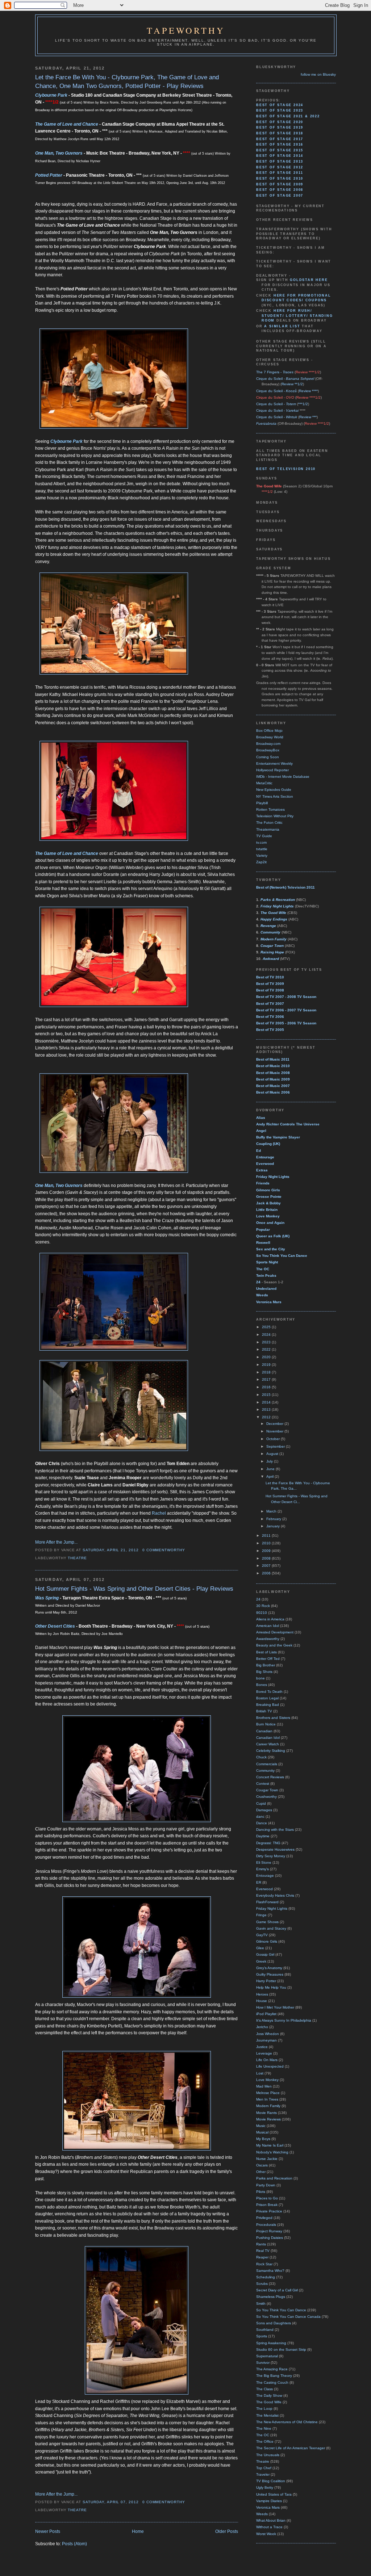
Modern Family (268, 2106)
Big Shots (264, 1672)
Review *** (308, 417)
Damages (264, 1810)
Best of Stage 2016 (280, 144)
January (274, 1526)
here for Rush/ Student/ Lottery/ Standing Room (297, 316)
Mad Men (264, 2086)
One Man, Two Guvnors (59, 153)
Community (270, 932)
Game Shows (267, 1922)
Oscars (262, 2165)
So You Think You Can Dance (281, 2310)
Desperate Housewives (275, 1849)
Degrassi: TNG (268, 1843)
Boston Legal (267, 1698)
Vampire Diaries (269, 2501)
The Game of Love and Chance (67, 124)
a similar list (282, 326)
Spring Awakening (271, 2343)
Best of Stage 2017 (280, 139)
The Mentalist (267, 2415)
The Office (265, 2441)
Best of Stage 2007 (280, 196)
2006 (267, 1573)
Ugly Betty (265, 2487)
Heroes (262, 1994)
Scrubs (262, 2284)
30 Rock (263, 1606)
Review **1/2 (292, 384)
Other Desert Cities (55, 1626)
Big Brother (266, 1665)
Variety (262, 855)
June (271, 1469)
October (274, 1439)
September (276, 1446)
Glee (260, 1948)
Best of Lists (266, 1652)
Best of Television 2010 (286, 469)
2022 (267, 1349)
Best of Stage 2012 (280, 167)
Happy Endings (274, 919)
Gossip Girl (265, 1954)
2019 (267, 1365)
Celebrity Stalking (271, 1751)
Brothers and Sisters (273, 1718)
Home (138, 2531)
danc (260, 1816)
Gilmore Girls (267, 1941)
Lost (260, 2073)
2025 (267, 1327)
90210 (262, 1613)
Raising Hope (272, 952)
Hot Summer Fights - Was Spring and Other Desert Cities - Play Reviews (134, 1589)
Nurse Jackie (267, 2159)
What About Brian (271, 2520)
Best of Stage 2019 (280, 127)
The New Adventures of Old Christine (287, 2422)
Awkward (271, 959)
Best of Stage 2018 (280, 133)
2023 (267, 1342)
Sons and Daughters (274, 2323)
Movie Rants (266, 2113)
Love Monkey (267, 2080)
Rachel (159, 1513)
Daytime (263, 1836)
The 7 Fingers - (275, 372)
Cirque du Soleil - (285, 379)
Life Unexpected (270, 2066)
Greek (261, 1961)
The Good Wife (273, 913)
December (275, 1424)
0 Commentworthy (164, 1550)
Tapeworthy (186, 30)
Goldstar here (309, 280)
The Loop (264, 2409)
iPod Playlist (266, 2014)
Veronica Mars (268, 2507)
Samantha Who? (270, 2271)
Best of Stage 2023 (280, 110)
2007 (267, 1566)
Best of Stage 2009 (280, 184)
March (272, 1511)
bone (260, 1678)
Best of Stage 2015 (280, 150)
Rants (261, 2244)
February (274, 1519)
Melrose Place (268, 2093)
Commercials (267, 1764)
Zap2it (261, 862)
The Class (264, 2389)
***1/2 (303, 404)
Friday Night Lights (277, 906)
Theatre (77, 1558)
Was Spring (47, 1598)
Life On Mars (267, 2060)
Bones (262, 1685)
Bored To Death (269, 1692)
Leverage (264, 2053)
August (273, 1454)
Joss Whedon (268, 2034)
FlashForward (267, 1902)
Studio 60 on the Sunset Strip (281, 2350)
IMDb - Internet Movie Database (283, 777)
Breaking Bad (268, 1705)
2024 (267, 1335)
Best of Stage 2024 (280, 105)
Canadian (264, 1731)
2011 (267, 1535)
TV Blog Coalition (271, 2481)
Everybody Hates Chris (275, 1895)
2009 (267, 1551)
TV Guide (264, 836)
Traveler (263, 2474)
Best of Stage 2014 (280, 156)
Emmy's (262, 1869)
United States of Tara (274, 2494)
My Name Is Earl (270, 2145)
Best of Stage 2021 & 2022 (288, 116)
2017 (267, 1379)
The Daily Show (269, 2395)
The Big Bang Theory (274, 2376)
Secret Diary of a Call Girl (277, 2290)
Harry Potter (266, 1981)
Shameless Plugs (271, 2297)
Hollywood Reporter (272, 770)
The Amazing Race (272, 2369)
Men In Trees (267, 2099)
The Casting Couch (272, 2382)
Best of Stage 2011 (280, 173)
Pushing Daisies (270, 2238)
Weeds (262, 2514)
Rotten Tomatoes (270, 809)
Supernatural (267, 2356)
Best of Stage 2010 (280, 179)
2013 (267, 1409)
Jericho (262, 2027)
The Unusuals (268, 2455)
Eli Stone (264, 1862)
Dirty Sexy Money (271, 1856)
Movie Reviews (268, 2119)
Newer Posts (48, 2531)
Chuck (261, 1757)
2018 (267, 1372)
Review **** (308, 391)
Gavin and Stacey (271, 1928)
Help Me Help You (271, 1987)
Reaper (262, 2257)
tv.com (261, 842)
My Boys (263, 2139)
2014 (267, 1402)
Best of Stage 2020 (280, 122)
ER (259, 1882)
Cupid (261, 1803)
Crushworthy (266, 1797)
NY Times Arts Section (275, 796)
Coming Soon (268, 757)
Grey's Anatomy (269, 1968)
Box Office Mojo (269, 731)
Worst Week (266, 2534)
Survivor (263, 2363)
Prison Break (267, 2205)
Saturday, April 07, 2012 (111, 2502)
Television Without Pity (275, 816)
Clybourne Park (51, 95)
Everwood (264, 1889)
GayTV (262, 1935)
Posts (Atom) (74, 2544)
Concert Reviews (270, 1777)
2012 (267, 1417)
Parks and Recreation (274, 2178)
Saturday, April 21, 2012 (111, 1550)
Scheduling (266, 2277)
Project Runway (269, 2231)
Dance (262, 1823)
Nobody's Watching (272, 2152)
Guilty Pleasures (270, 1974)
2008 (267, 1558)
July (270, 1461)
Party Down (266, 2185)
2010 (267, 1543)
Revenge (268, 926)
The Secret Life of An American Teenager (291, 2448)
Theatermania (268, 829)
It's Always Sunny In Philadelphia (284, 2020)
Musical (262, 2132)
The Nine (264, 2428)
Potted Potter (49, 175)
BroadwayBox (268, 750)
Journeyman (266, 2040)
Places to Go (267, 2198)
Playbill (262, 803)
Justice (262, 2047)
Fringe (261, 1915)
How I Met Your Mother (275, 2007)
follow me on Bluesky (318, 74)
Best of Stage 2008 (280, 190)
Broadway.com (268, 744)
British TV (264, 1711)
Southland (265, 2330)
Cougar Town (272, 946)
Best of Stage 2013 (280, 161)
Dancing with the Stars (275, 1830)
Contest (263, 1784)
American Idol (268, 1626)
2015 (267, 1395)
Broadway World (270, 737)
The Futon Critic (269, 823)
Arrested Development (275, 1632)
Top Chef (264, 2468)
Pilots (261, 2192)
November (275, 1431)
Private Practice (269, 2211)
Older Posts (227, 2531)
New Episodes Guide (274, 790)
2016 (267, 1387)
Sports (262, 2336)
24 (258, 1599)
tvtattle (262, 849)
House (262, 2001)
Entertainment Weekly (274, 763)
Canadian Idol (268, 1738)
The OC (263, 2435)
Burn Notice (266, 1724)
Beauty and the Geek (274, 1645)
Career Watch (268, 1744)
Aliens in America (270, 1619)
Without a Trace (269, 2527)
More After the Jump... (56, 1542)
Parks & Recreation (278, 900)
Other (261, 2172)
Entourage (265, 1876)
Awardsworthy (268, 1639)
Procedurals (266, 2225)
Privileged (264, 2218)
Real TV (263, 2251)
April (270, 1476)
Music (261, 2126)
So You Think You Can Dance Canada (288, 2317)
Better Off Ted (268, 1659)
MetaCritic (264, 783)
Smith (261, 2304)
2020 (267, 1357)
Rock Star (264, 2264)
